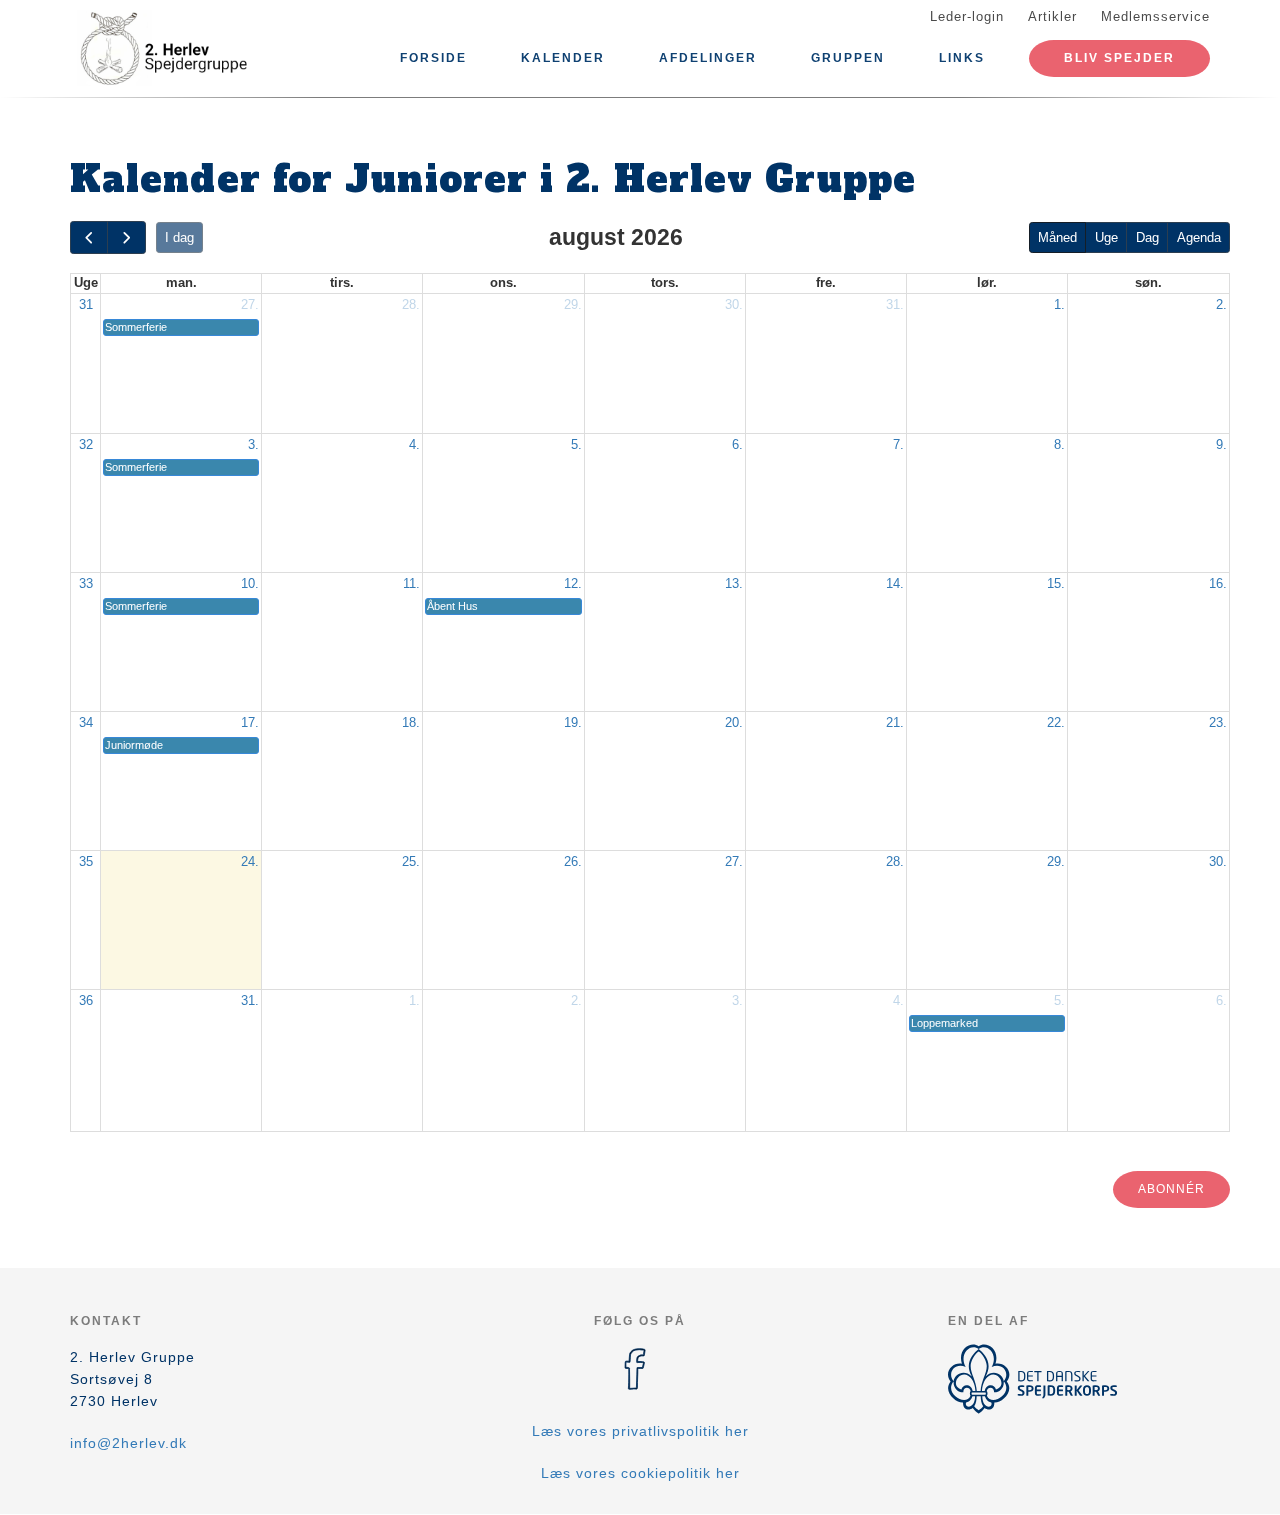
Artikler (1052, 16)
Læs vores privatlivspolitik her (640, 1431)
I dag (179, 237)
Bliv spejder (1119, 58)
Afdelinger (708, 58)
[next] (126, 237)
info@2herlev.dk (128, 1443)
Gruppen (848, 58)
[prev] (89, 237)
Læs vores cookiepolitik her (640, 1473)
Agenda (1199, 237)
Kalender (563, 58)
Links (962, 58)
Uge (1106, 237)
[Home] (160, 48)
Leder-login (967, 16)
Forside (433, 58)
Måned (1057, 237)
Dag (1147, 237)
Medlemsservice (1155, 16)
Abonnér (1171, 1189)
